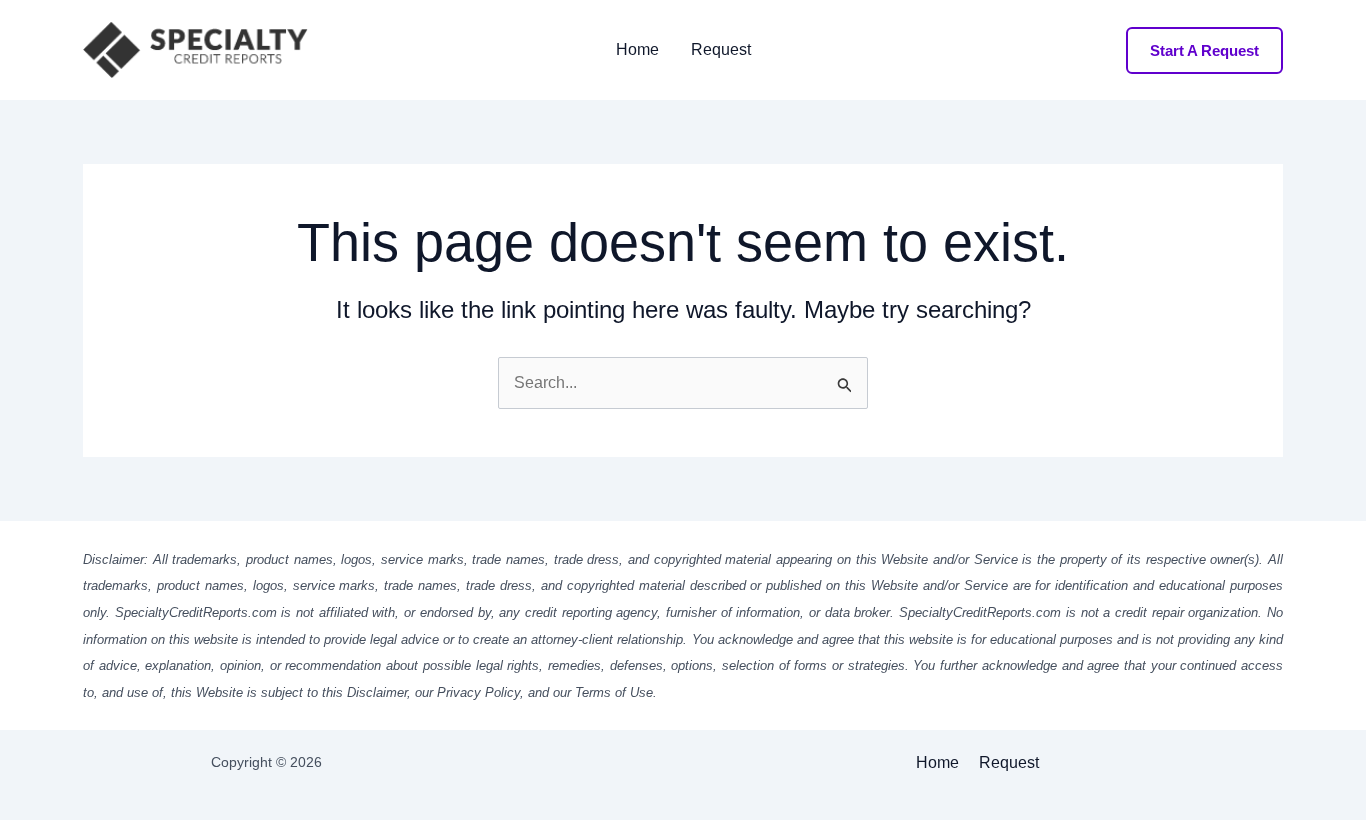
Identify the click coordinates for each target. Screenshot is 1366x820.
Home (637, 50)
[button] (1204, 50)
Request (721, 50)
